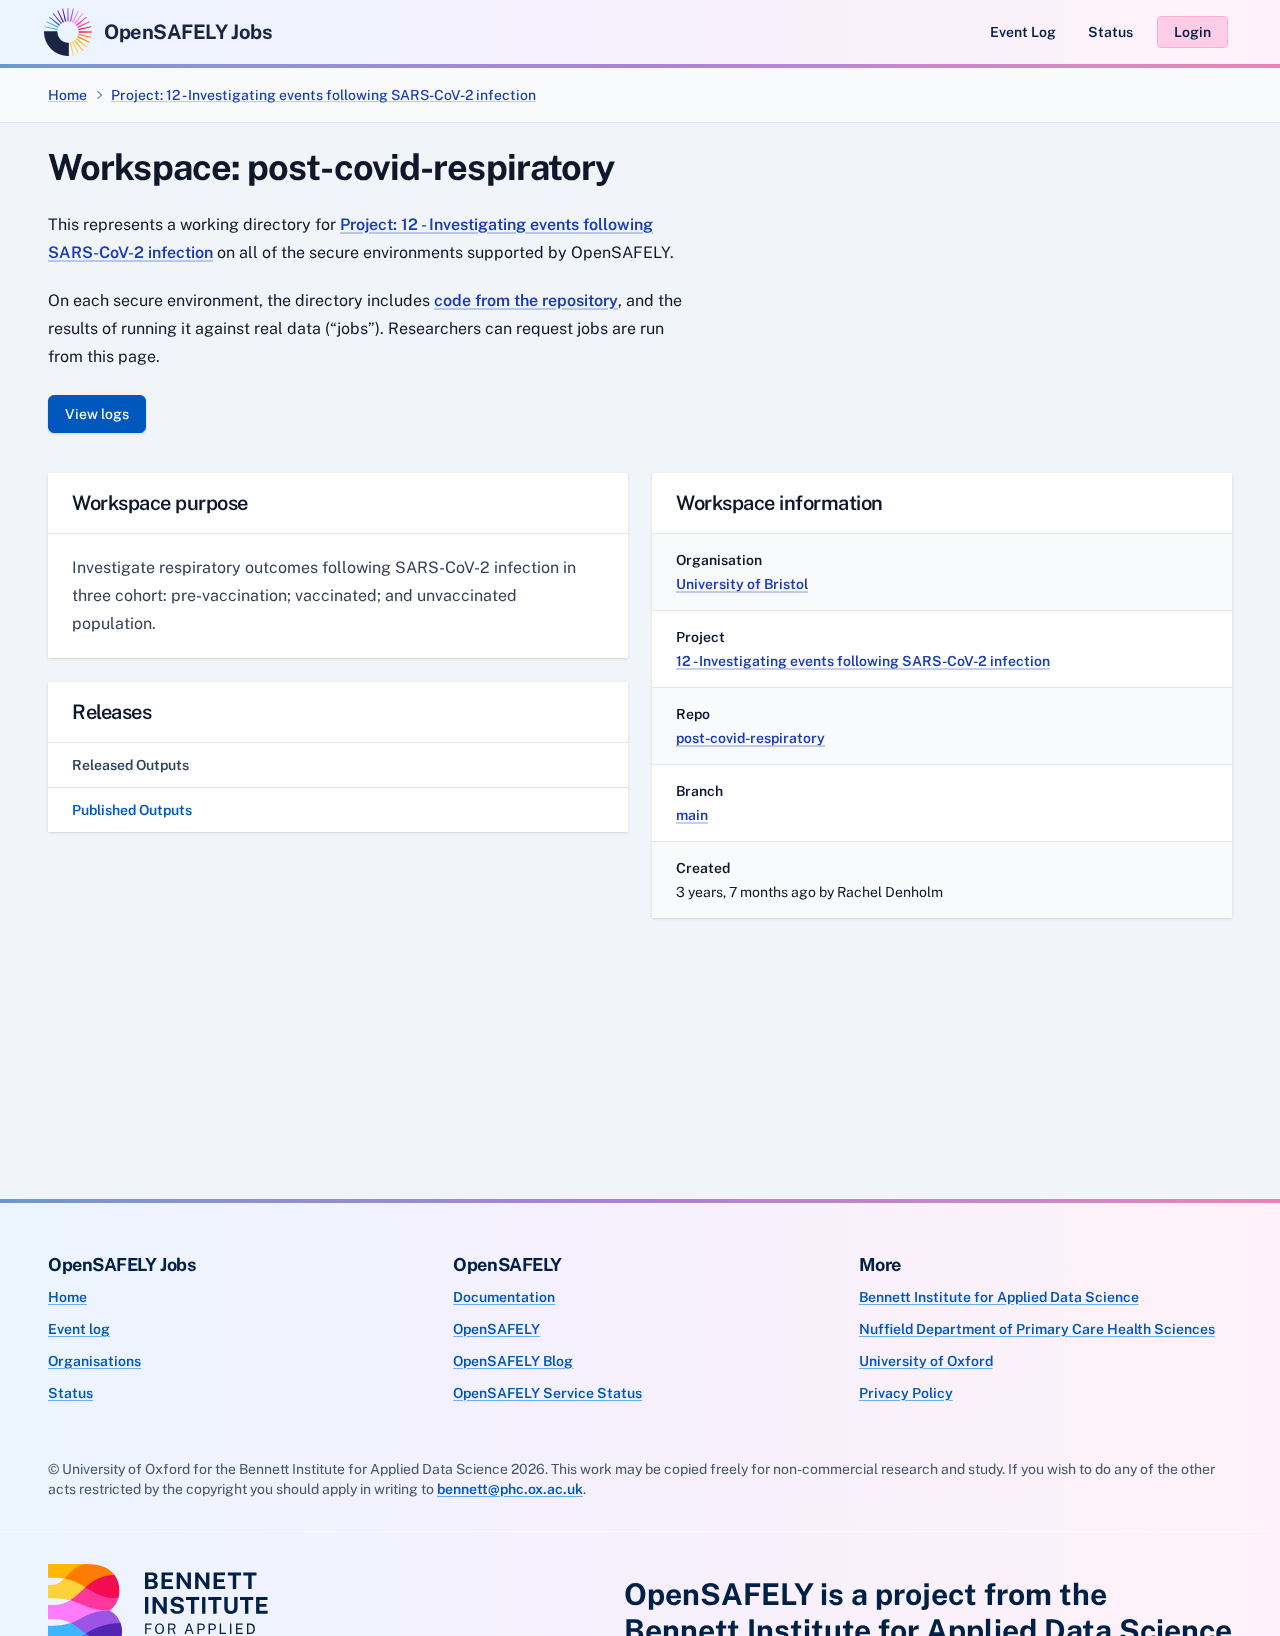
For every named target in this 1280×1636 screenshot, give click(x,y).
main (692, 815)
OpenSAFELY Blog (513, 1361)
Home (67, 95)
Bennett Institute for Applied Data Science (999, 1297)
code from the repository (526, 300)
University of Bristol (742, 584)
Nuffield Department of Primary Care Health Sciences (1037, 1329)
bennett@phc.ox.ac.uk (510, 1489)
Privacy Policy (906, 1393)
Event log (79, 1329)
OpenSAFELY (496, 1329)
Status (1110, 32)
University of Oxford (926, 1361)
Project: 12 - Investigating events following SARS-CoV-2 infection (323, 95)
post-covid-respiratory (750, 738)
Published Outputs (132, 810)
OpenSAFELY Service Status (547, 1393)
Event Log (1023, 32)
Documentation (504, 1297)
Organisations (94, 1361)
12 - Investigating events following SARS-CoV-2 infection (863, 661)
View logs (97, 414)
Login (1192, 32)
